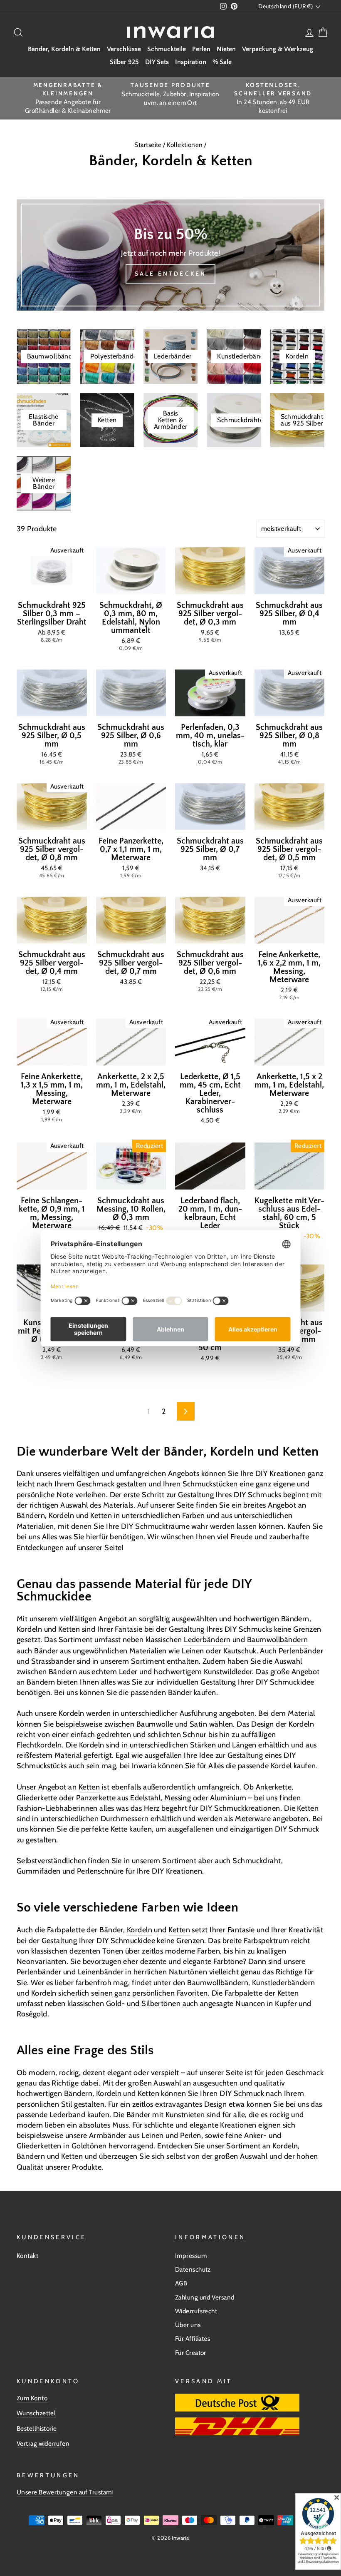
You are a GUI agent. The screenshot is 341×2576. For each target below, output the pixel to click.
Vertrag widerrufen (43, 2443)
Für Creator (191, 2353)
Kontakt (27, 2256)
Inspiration (191, 62)
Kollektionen (185, 145)
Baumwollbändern (278, 1640)
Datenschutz (193, 2269)
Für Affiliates (193, 2338)
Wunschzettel (36, 2413)
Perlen (201, 49)
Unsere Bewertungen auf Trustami (65, 2492)
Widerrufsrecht (196, 2311)
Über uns (188, 2325)
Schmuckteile (167, 49)
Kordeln (61, 1516)
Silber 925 (124, 62)
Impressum (191, 2256)
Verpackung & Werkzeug (278, 49)
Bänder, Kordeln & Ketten (64, 49)
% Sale (222, 62)
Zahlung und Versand (205, 2297)
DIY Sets (157, 62)
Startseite (149, 145)
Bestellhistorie (37, 2428)
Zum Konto (32, 2398)
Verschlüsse (124, 49)
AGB (181, 2283)
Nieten (226, 49)
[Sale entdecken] (170, 255)
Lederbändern (207, 1640)
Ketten (89, 1787)
